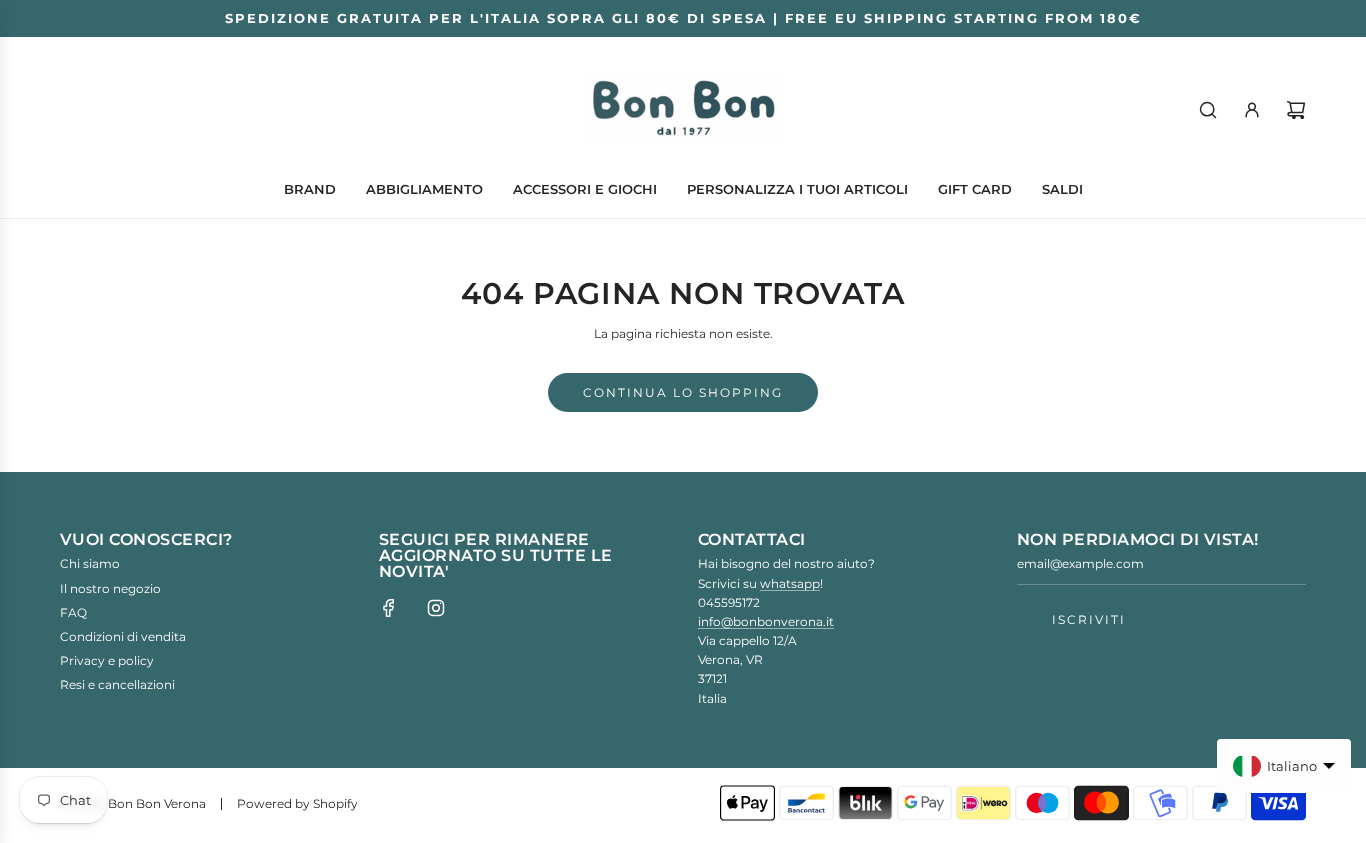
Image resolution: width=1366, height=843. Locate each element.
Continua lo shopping (683, 392)
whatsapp (790, 583)
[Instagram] (436, 608)
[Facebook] (389, 608)
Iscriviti (1089, 619)
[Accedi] (1252, 110)
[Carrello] (1296, 110)
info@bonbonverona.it (766, 621)
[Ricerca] (1208, 110)
